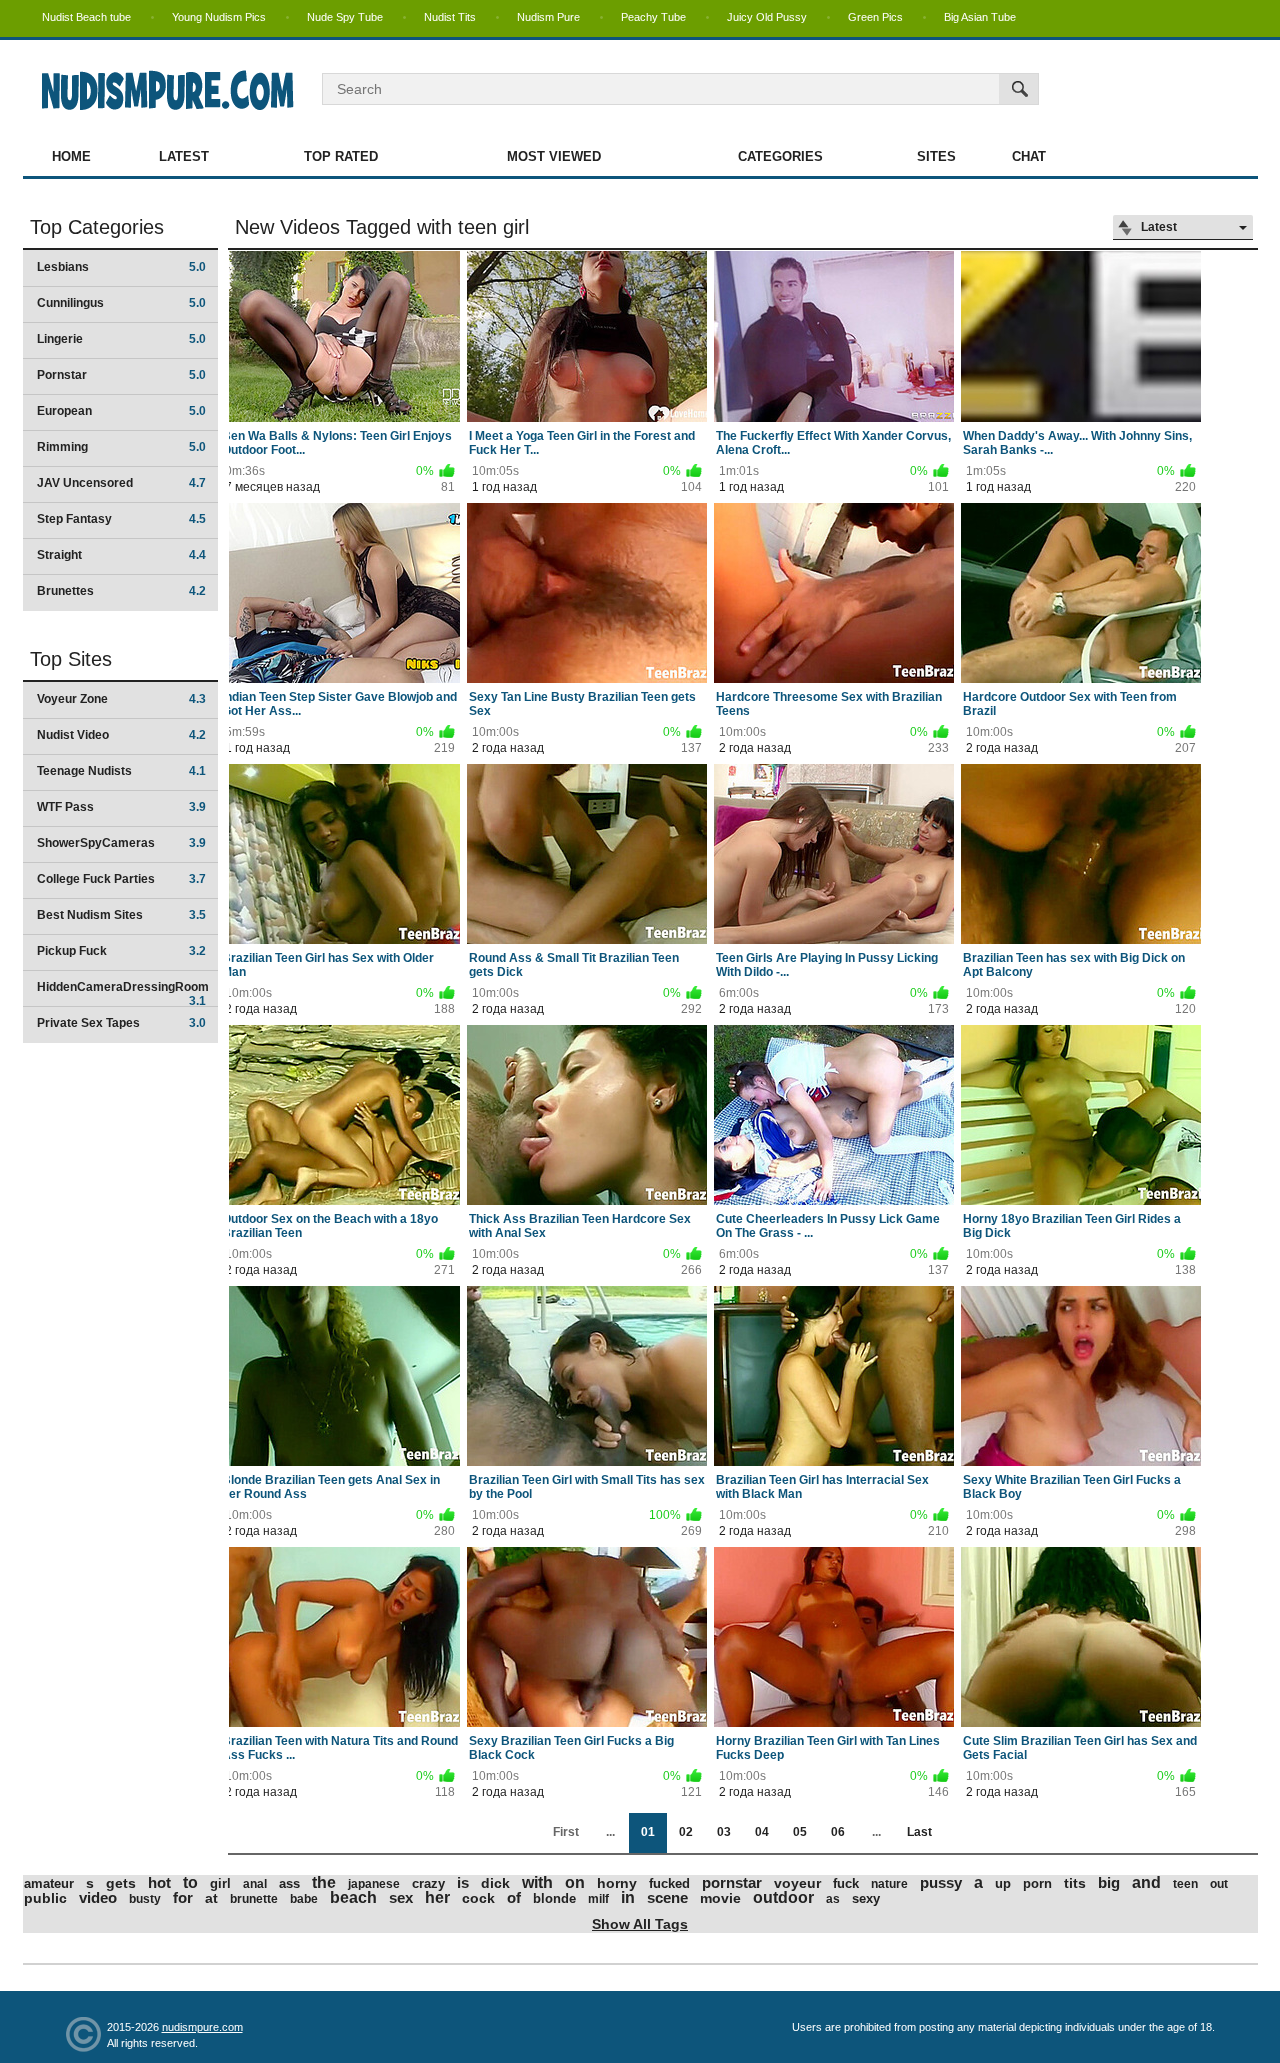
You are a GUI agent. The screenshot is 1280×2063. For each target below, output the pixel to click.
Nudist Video (121, 735)
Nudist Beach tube (86, 17)
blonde (554, 1898)
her (437, 1897)
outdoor (783, 1897)
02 (686, 1832)
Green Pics (875, 17)
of (514, 1897)
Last (919, 1832)
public (45, 1898)
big (1109, 1882)
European (121, 411)
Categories (780, 156)
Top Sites (71, 659)
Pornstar (121, 375)
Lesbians (121, 267)
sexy (866, 1898)
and (1146, 1882)
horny (617, 1883)
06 (838, 1832)
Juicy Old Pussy (767, 17)
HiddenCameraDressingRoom (123, 993)
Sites (936, 156)
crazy (428, 1883)
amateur (49, 1883)
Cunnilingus (121, 303)
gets (121, 1883)
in (628, 1897)
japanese (374, 1884)
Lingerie (121, 339)
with (537, 1882)
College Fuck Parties (121, 879)
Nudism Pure (548, 17)
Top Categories (97, 227)
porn (1037, 1883)
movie (720, 1898)
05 (800, 1832)
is (463, 1882)
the (324, 1882)
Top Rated (341, 156)
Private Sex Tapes (121, 1023)
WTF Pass (121, 807)
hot (159, 1882)
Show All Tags (640, 1924)
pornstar (732, 1882)
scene (667, 1897)
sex (401, 1897)
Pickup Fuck (121, 951)
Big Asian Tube (980, 17)
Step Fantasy (121, 519)
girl (220, 1883)
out (1219, 1884)
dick (495, 1883)
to (190, 1882)
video (98, 1897)
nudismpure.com (202, 2027)
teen (1185, 1884)
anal (255, 1884)
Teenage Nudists (121, 771)
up (1003, 1883)
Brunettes (121, 591)
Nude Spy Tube (345, 17)
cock (478, 1898)
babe (304, 1899)
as (833, 1899)
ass (289, 1883)
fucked (669, 1883)
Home (71, 156)
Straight (121, 555)
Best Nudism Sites (121, 915)
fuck (846, 1883)
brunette (254, 1899)
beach (353, 1897)
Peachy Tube (653, 17)
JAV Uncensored (121, 483)
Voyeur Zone (121, 699)
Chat (1029, 156)
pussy (941, 1882)
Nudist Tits (450, 17)
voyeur (797, 1883)
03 (724, 1832)
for (183, 1897)
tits (1075, 1883)
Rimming (121, 447)
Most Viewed (554, 156)
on (575, 1882)
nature (889, 1884)
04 (762, 1832)
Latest (184, 156)
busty (145, 1899)
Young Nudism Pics (219, 17)
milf (598, 1899)
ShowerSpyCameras (121, 843)
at (211, 1898)
